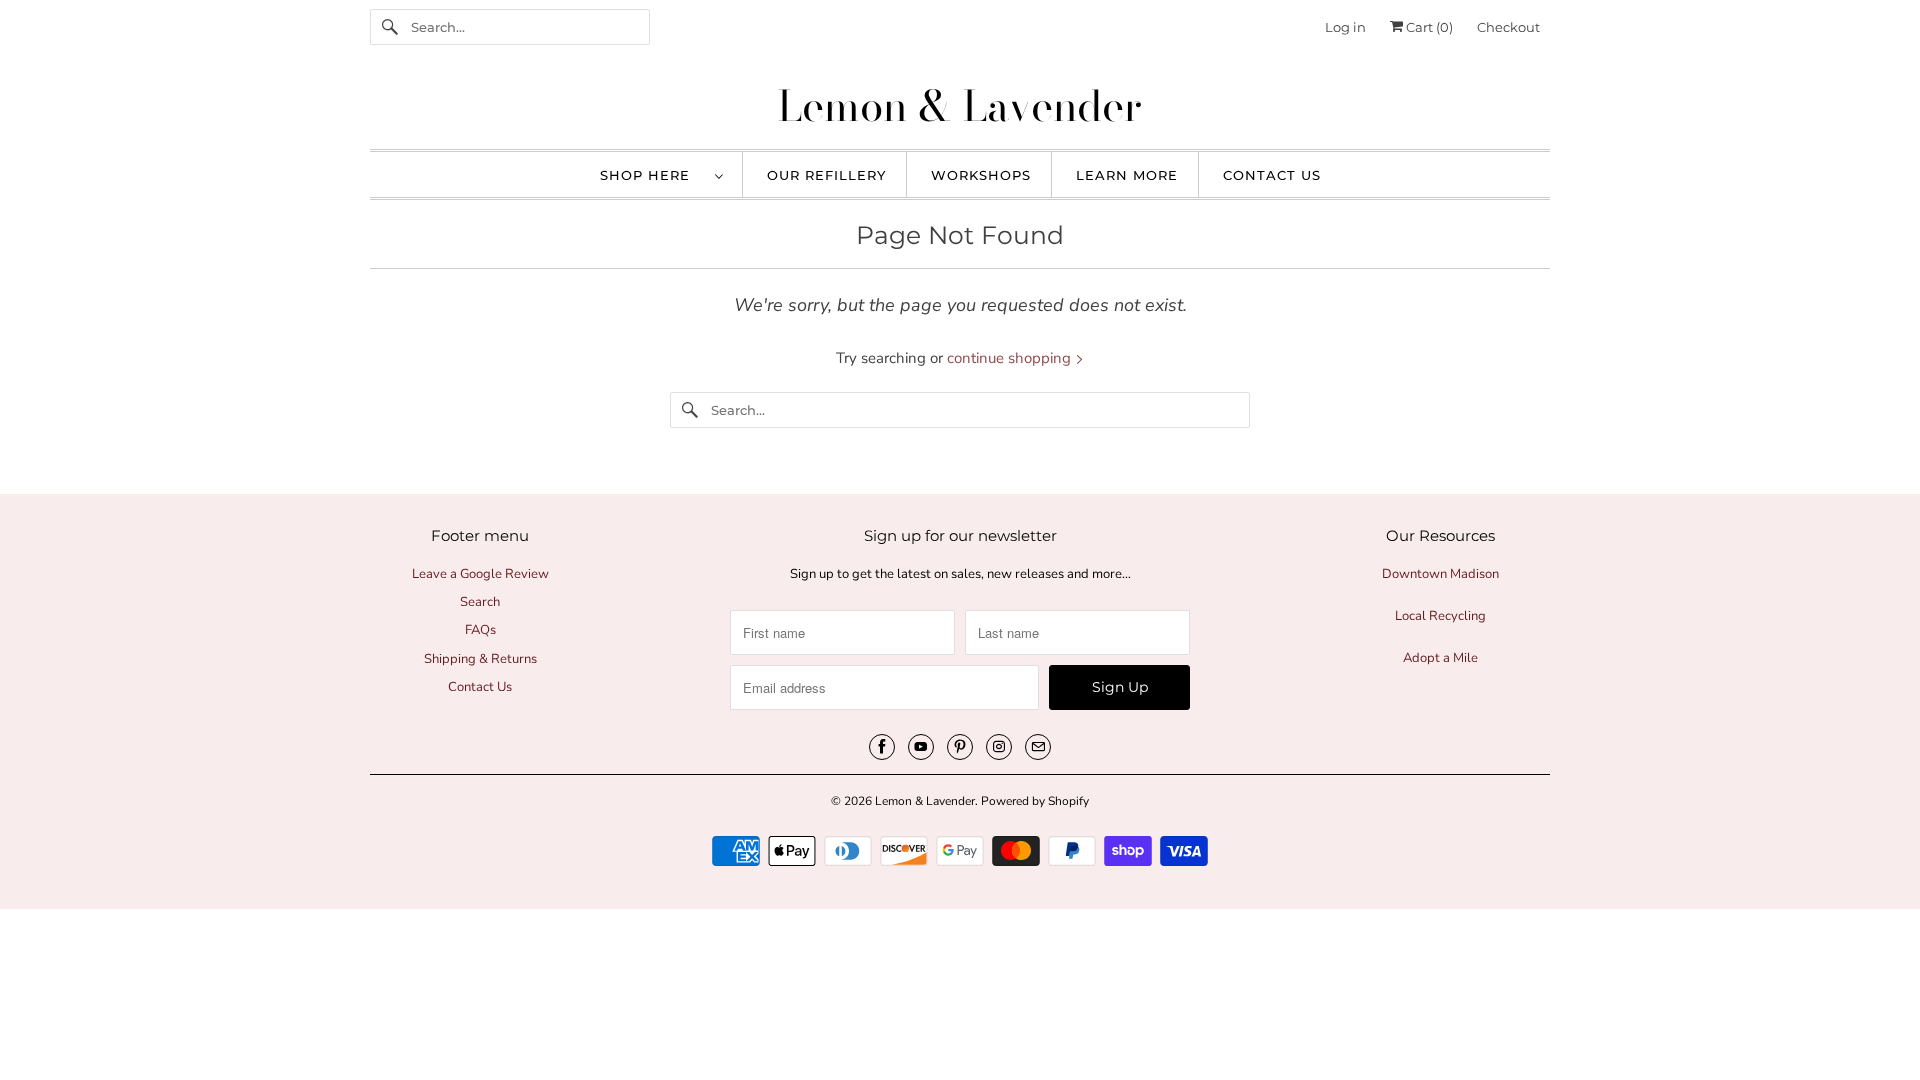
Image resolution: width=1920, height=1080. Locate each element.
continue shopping (1011, 358)
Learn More (1127, 175)
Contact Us (1272, 175)
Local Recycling (1440, 616)
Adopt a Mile (1440, 658)
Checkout (1508, 27)
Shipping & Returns (480, 659)
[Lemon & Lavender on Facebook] (882, 747)
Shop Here (652, 175)
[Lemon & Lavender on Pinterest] (960, 747)
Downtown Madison (1440, 574)
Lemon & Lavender (925, 801)
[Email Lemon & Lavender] (1038, 747)
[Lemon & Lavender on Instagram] (999, 747)
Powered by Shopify (1035, 801)
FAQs (480, 630)
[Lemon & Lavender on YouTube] (921, 747)
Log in (1345, 27)
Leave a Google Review (480, 574)
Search (480, 602)
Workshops (981, 175)
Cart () (1428, 27)
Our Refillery (826, 175)
